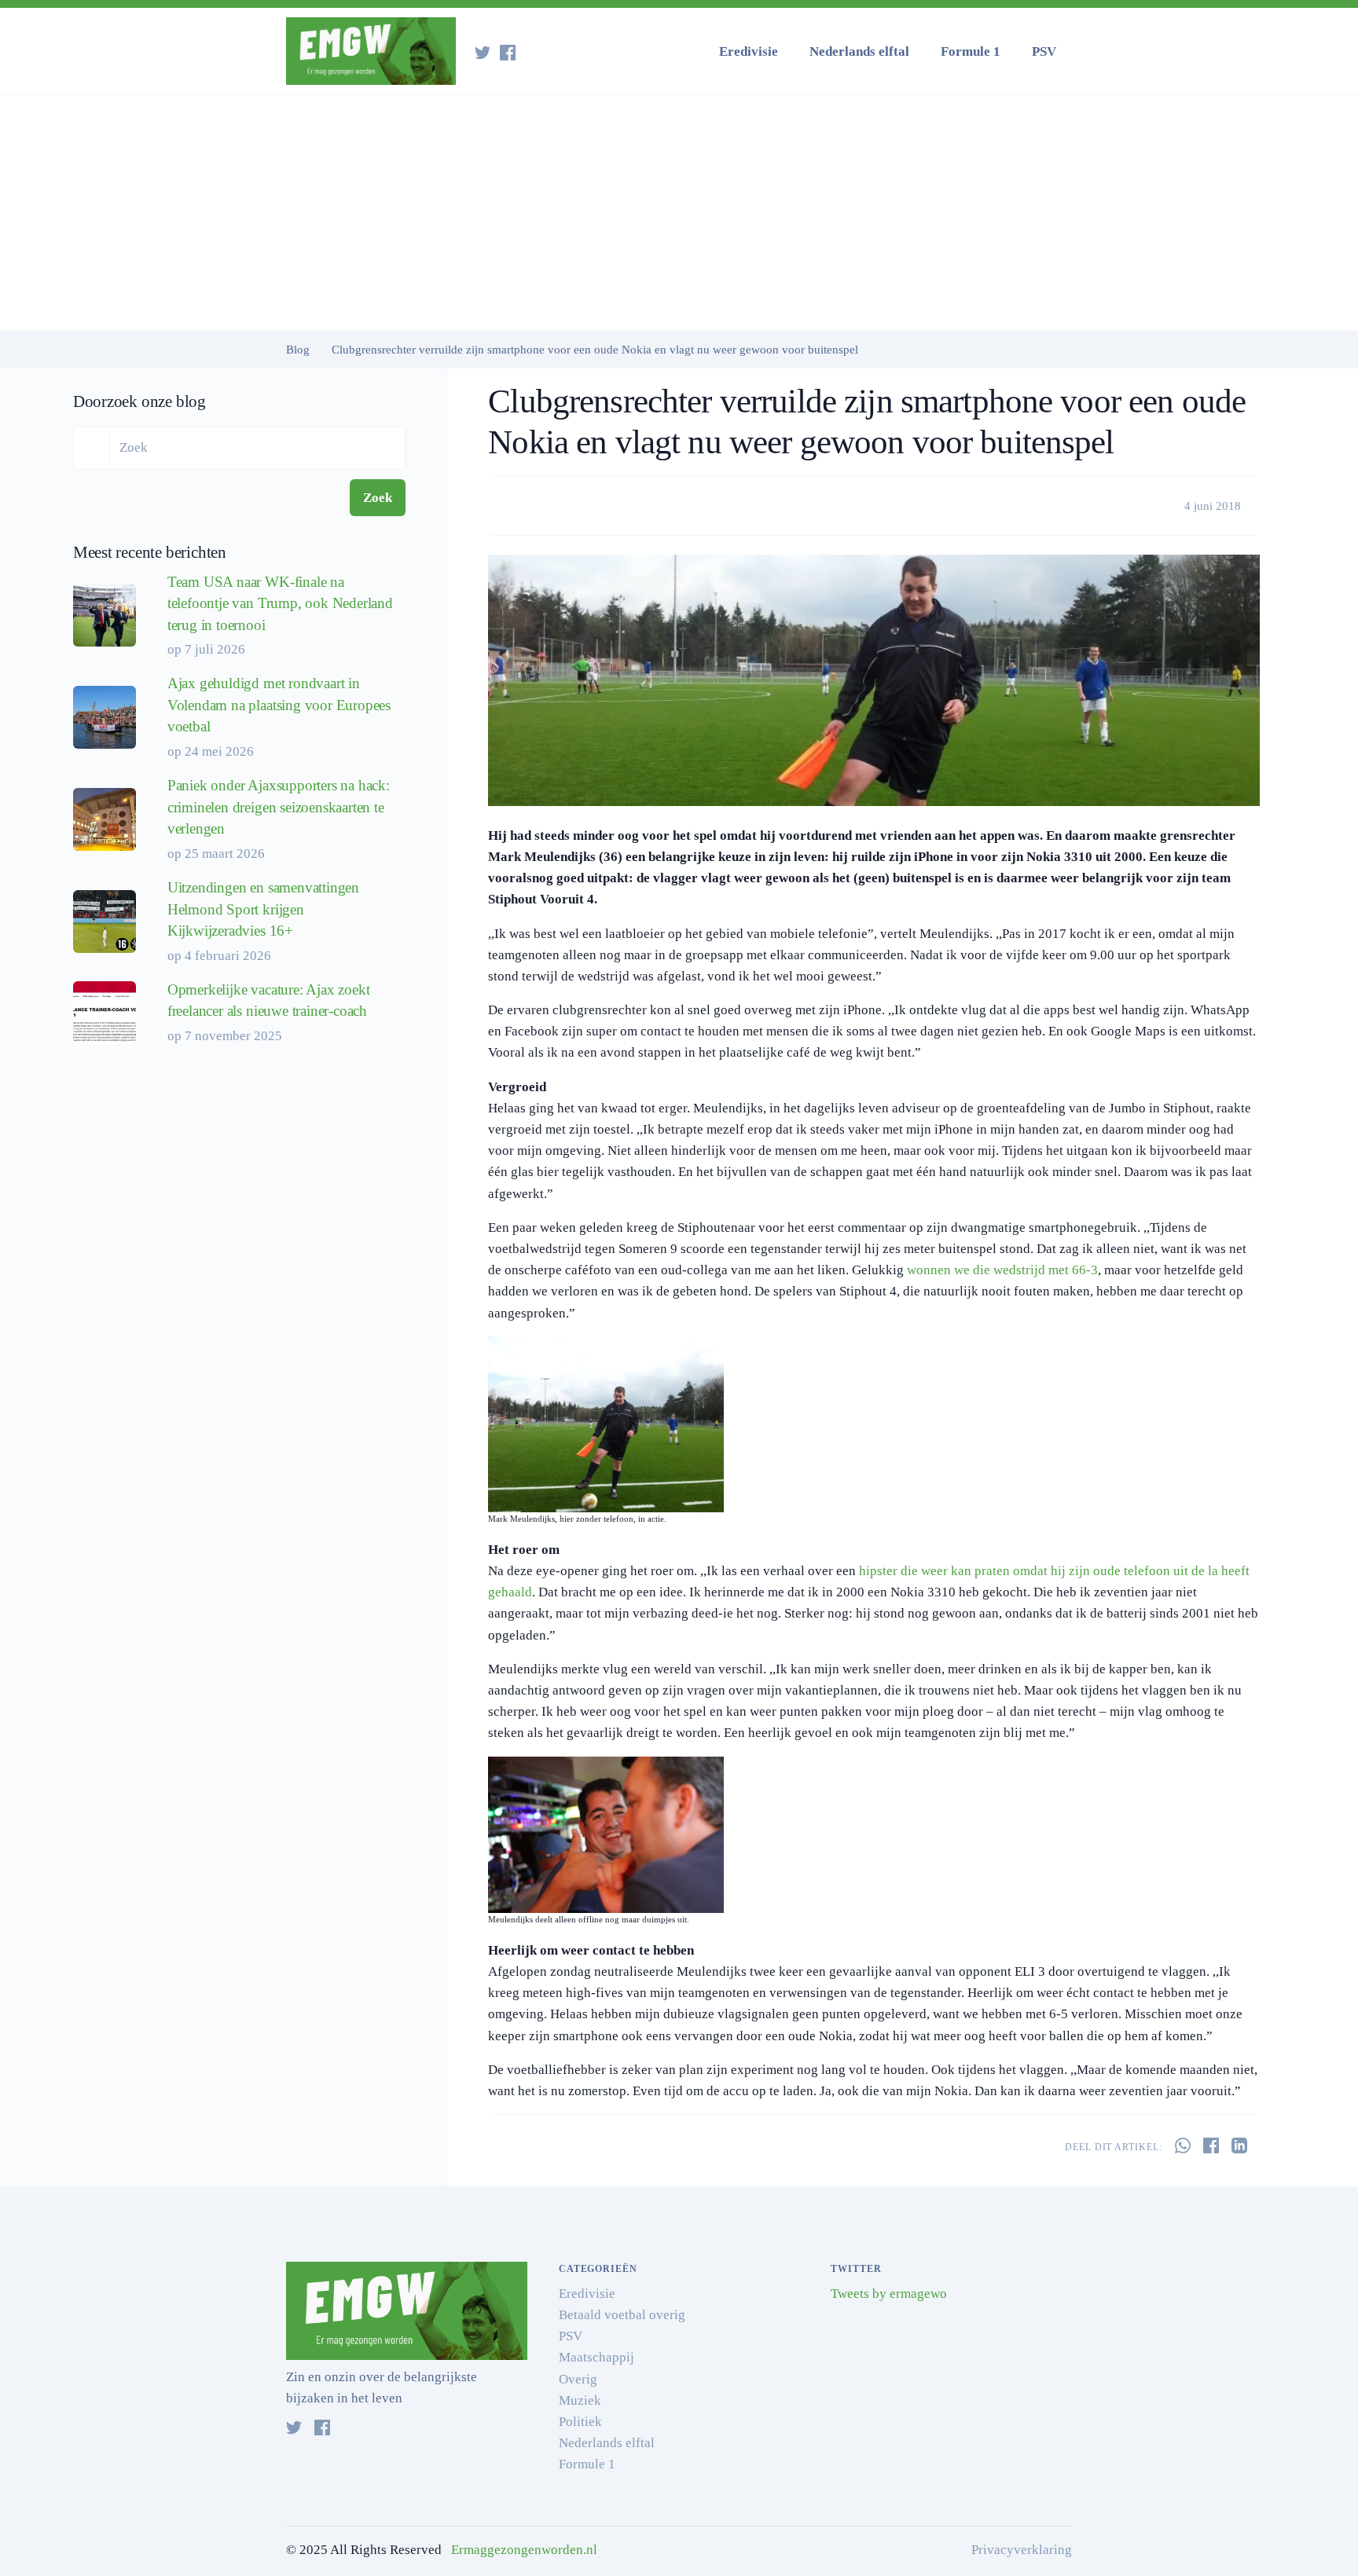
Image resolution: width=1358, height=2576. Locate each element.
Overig (578, 2379)
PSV (1044, 51)
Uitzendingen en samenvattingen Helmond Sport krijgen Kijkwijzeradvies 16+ (263, 909)
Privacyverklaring (1022, 2550)
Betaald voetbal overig (622, 2315)
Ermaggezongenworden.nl (524, 2550)
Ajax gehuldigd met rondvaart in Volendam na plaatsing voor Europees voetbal (279, 705)
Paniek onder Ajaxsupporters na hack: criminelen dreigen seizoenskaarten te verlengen (279, 807)
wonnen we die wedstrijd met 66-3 (1002, 1270)
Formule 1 (971, 51)
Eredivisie (749, 51)
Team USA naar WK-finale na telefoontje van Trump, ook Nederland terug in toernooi (280, 603)
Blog (298, 350)
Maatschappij (596, 2357)
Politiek (580, 2422)
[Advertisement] (679, 213)
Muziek (580, 2400)
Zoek (378, 498)
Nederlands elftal (859, 51)
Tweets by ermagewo (889, 2294)
